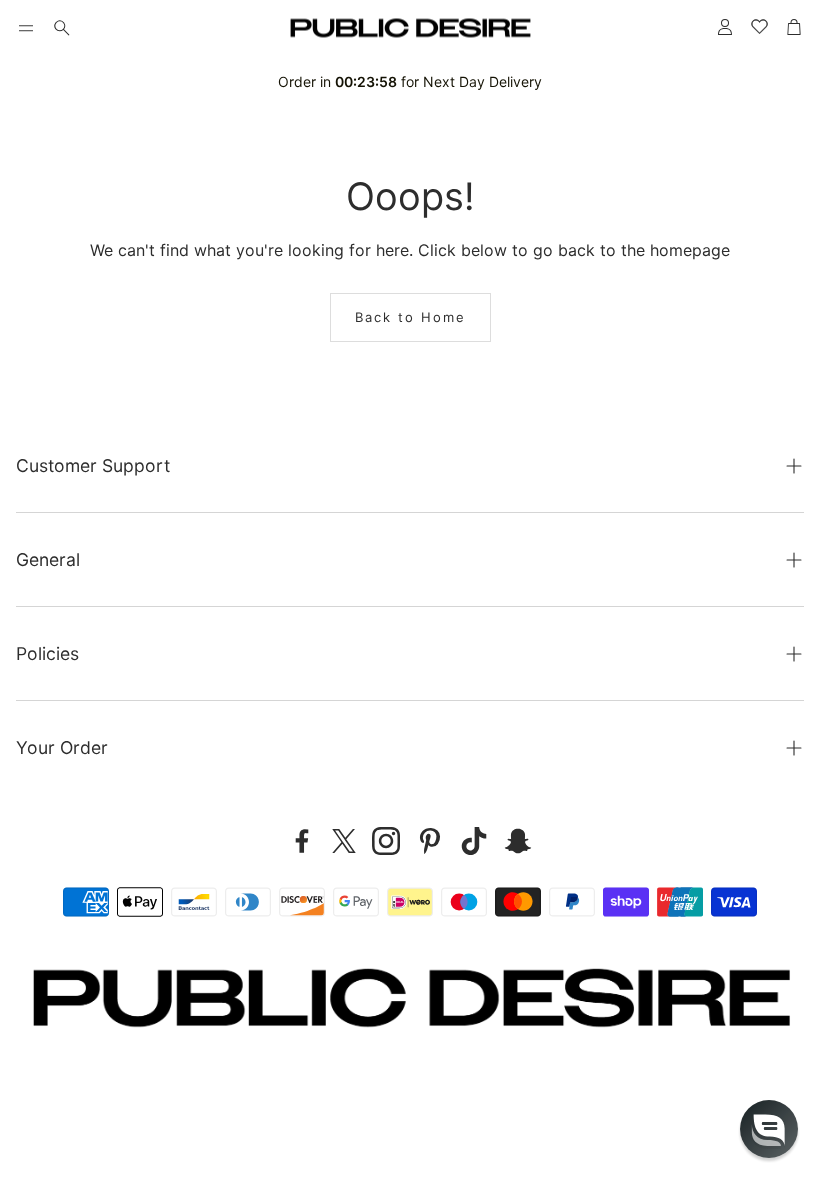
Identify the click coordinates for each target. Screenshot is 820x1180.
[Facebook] (302, 841)
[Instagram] (386, 841)
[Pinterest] (430, 841)
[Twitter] (344, 841)
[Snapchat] (518, 841)
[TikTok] (474, 841)
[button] (26, 28)
